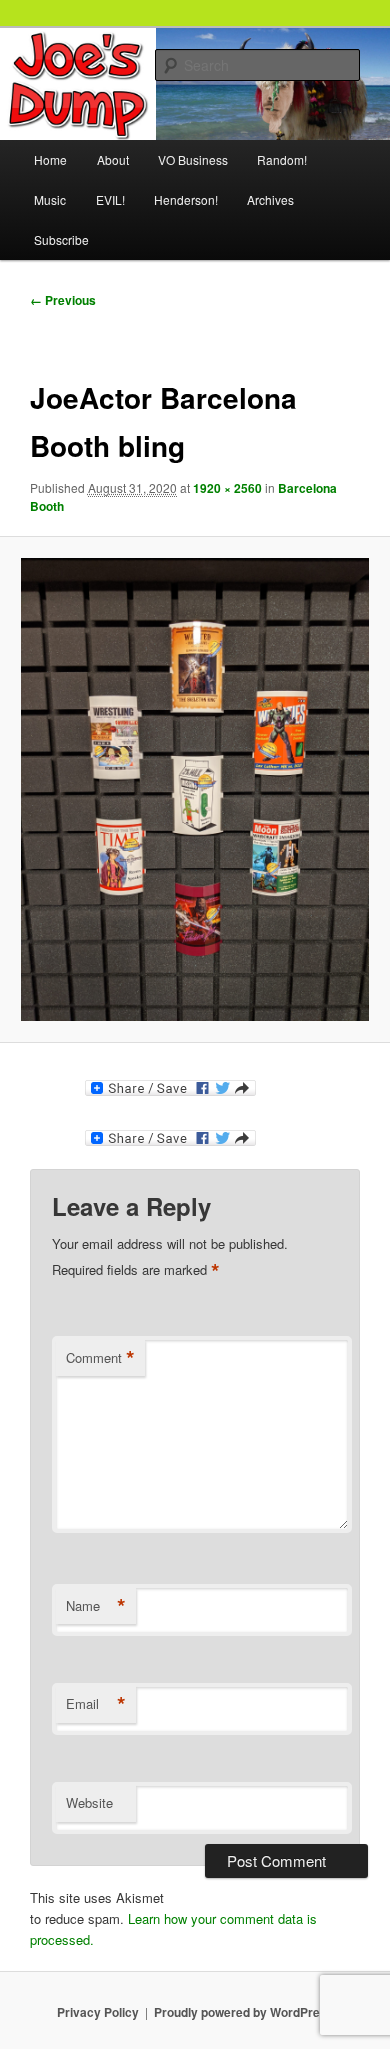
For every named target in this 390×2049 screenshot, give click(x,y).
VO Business (193, 159)
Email (96, 1704)
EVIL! (110, 199)
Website (89, 1802)
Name (96, 1606)
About (113, 159)
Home (50, 159)
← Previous (63, 300)
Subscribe (61, 239)
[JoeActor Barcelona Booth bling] (194, 789)
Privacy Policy (98, 2012)
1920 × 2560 (227, 488)
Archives (270, 199)
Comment (100, 1358)
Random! (282, 159)
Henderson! (186, 199)
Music (50, 199)
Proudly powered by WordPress (244, 2012)
